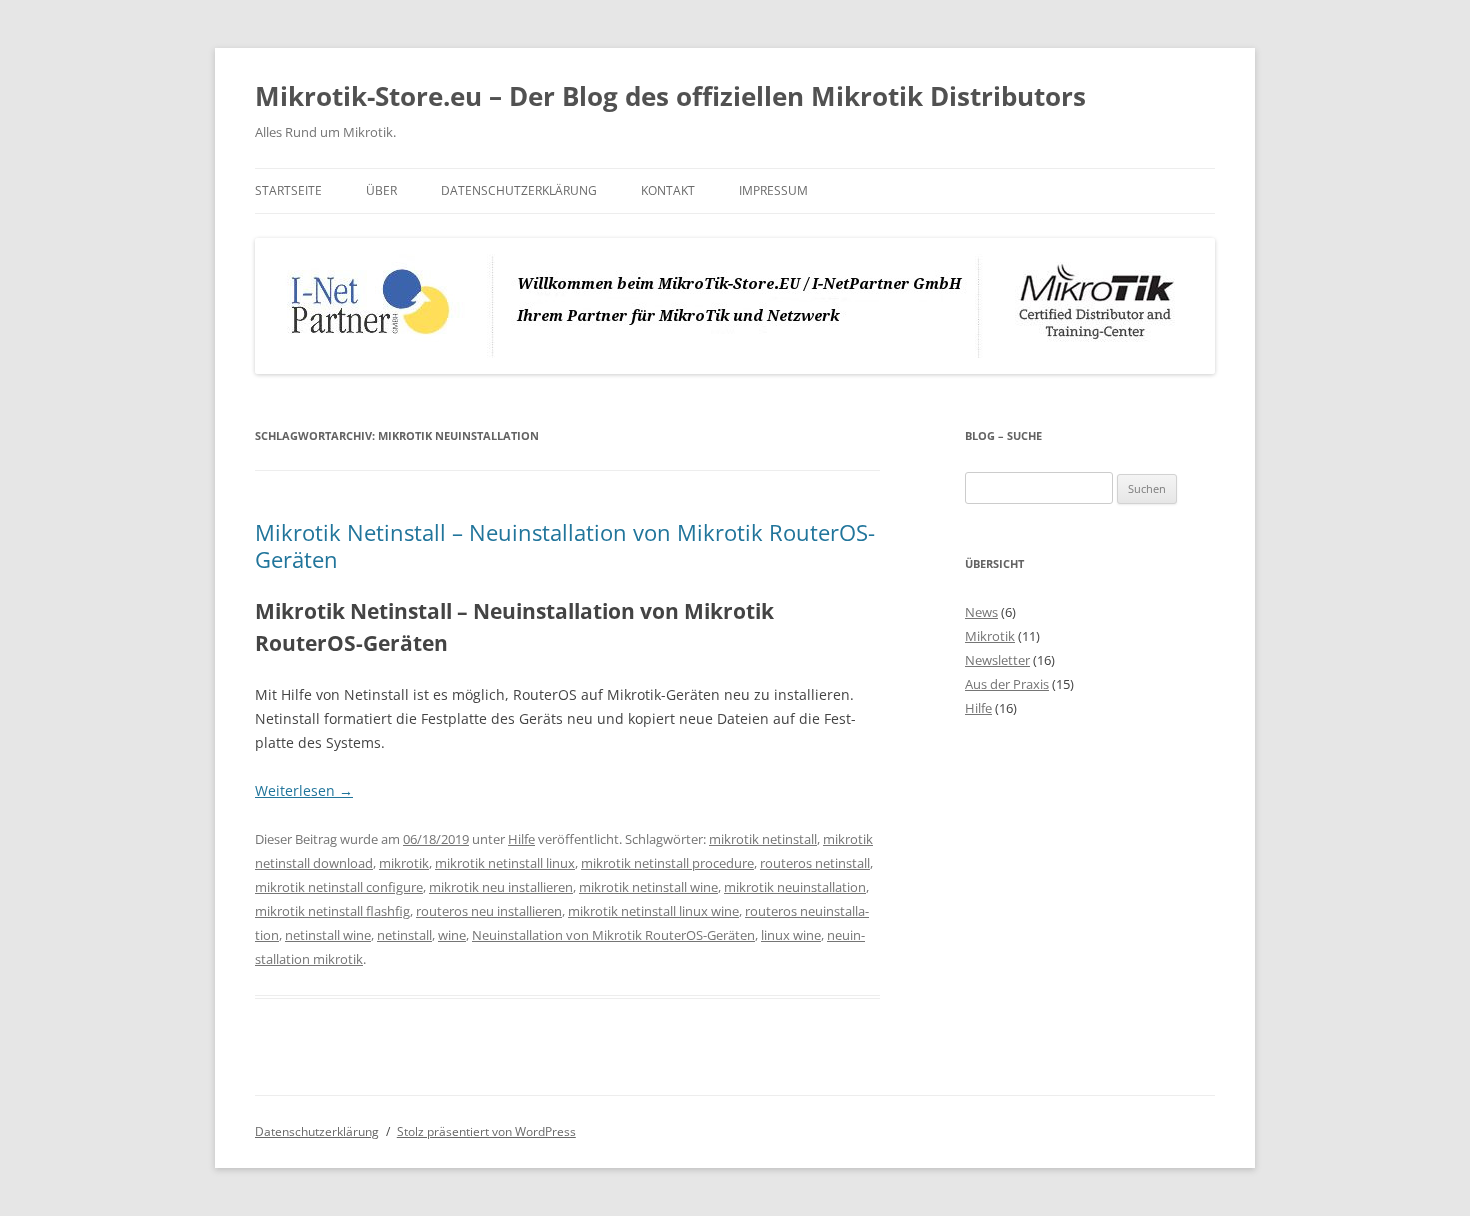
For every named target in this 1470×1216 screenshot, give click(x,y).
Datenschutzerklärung (519, 190)
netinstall (404, 935)
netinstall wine (328, 935)
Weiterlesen (304, 790)
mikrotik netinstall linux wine (653, 911)
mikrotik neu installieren (501, 887)
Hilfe (521, 839)
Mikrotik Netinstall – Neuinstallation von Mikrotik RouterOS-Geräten (565, 545)
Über (381, 190)
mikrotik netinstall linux (505, 863)
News (981, 612)
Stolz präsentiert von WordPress (486, 1131)
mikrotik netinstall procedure (667, 863)
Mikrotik (990, 636)
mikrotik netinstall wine (648, 887)
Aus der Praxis (1007, 684)
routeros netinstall (815, 863)
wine (452, 935)
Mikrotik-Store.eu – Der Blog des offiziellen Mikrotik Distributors (670, 96)
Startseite (288, 190)
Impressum (773, 190)
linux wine (791, 935)
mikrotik (404, 863)
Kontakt (668, 190)
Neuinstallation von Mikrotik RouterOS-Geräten (613, 935)
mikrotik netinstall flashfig (332, 911)
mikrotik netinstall (763, 839)
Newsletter (997, 660)
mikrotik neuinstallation (795, 887)
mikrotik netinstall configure (339, 887)
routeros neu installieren (489, 911)
